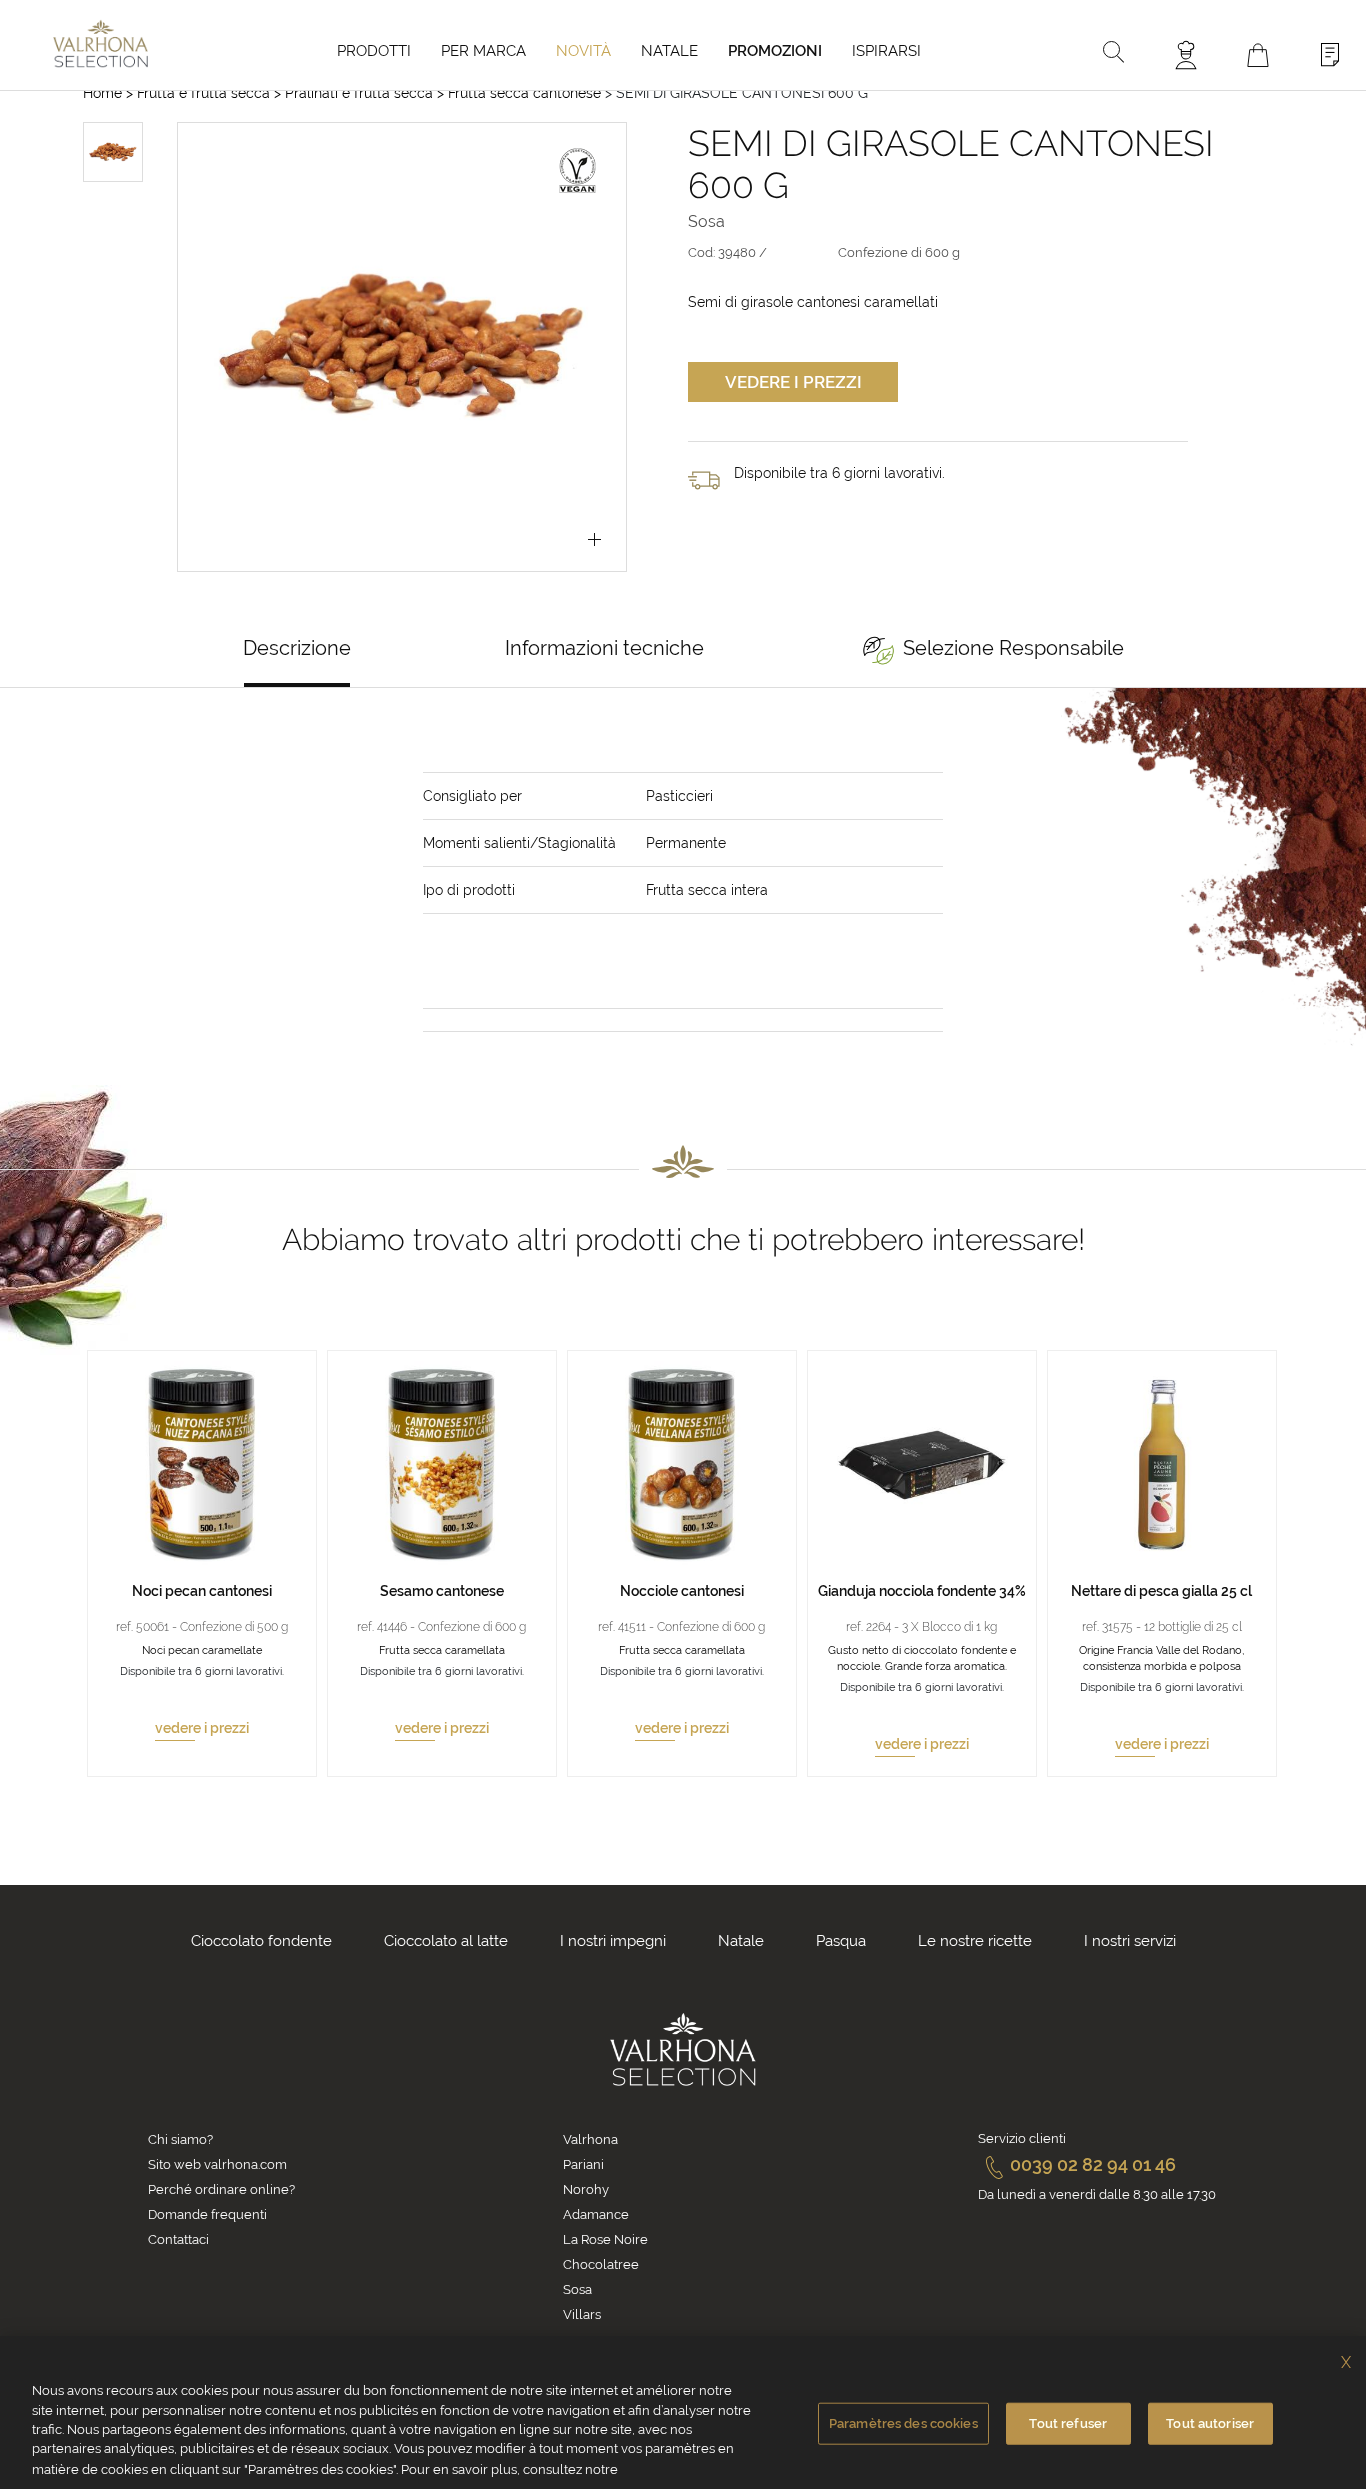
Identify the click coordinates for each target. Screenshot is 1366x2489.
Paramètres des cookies (903, 2423)
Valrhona (590, 2139)
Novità (583, 51)
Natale (669, 51)
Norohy (586, 2189)
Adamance (596, 2214)
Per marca (483, 51)
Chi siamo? (180, 2139)
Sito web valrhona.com (217, 2164)
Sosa (577, 2289)
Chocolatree (601, 2264)
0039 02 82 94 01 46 (1093, 2164)
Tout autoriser (1210, 2423)
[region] (683, 2412)
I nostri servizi (1130, 1941)
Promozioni (775, 51)
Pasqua (841, 1941)
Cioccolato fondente (261, 1941)
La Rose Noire (605, 2239)
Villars (582, 2314)
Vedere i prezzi (793, 382)
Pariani (583, 2164)
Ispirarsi (886, 51)
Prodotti (374, 51)
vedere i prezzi (202, 1728)
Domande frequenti (207, 2214)
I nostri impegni (613, 1941)
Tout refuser (1068, 2423)
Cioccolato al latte (446, 1941)
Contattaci (178, 2239)
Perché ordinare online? (221, 2189)
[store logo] (100, 43)
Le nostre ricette (975, 1941)
